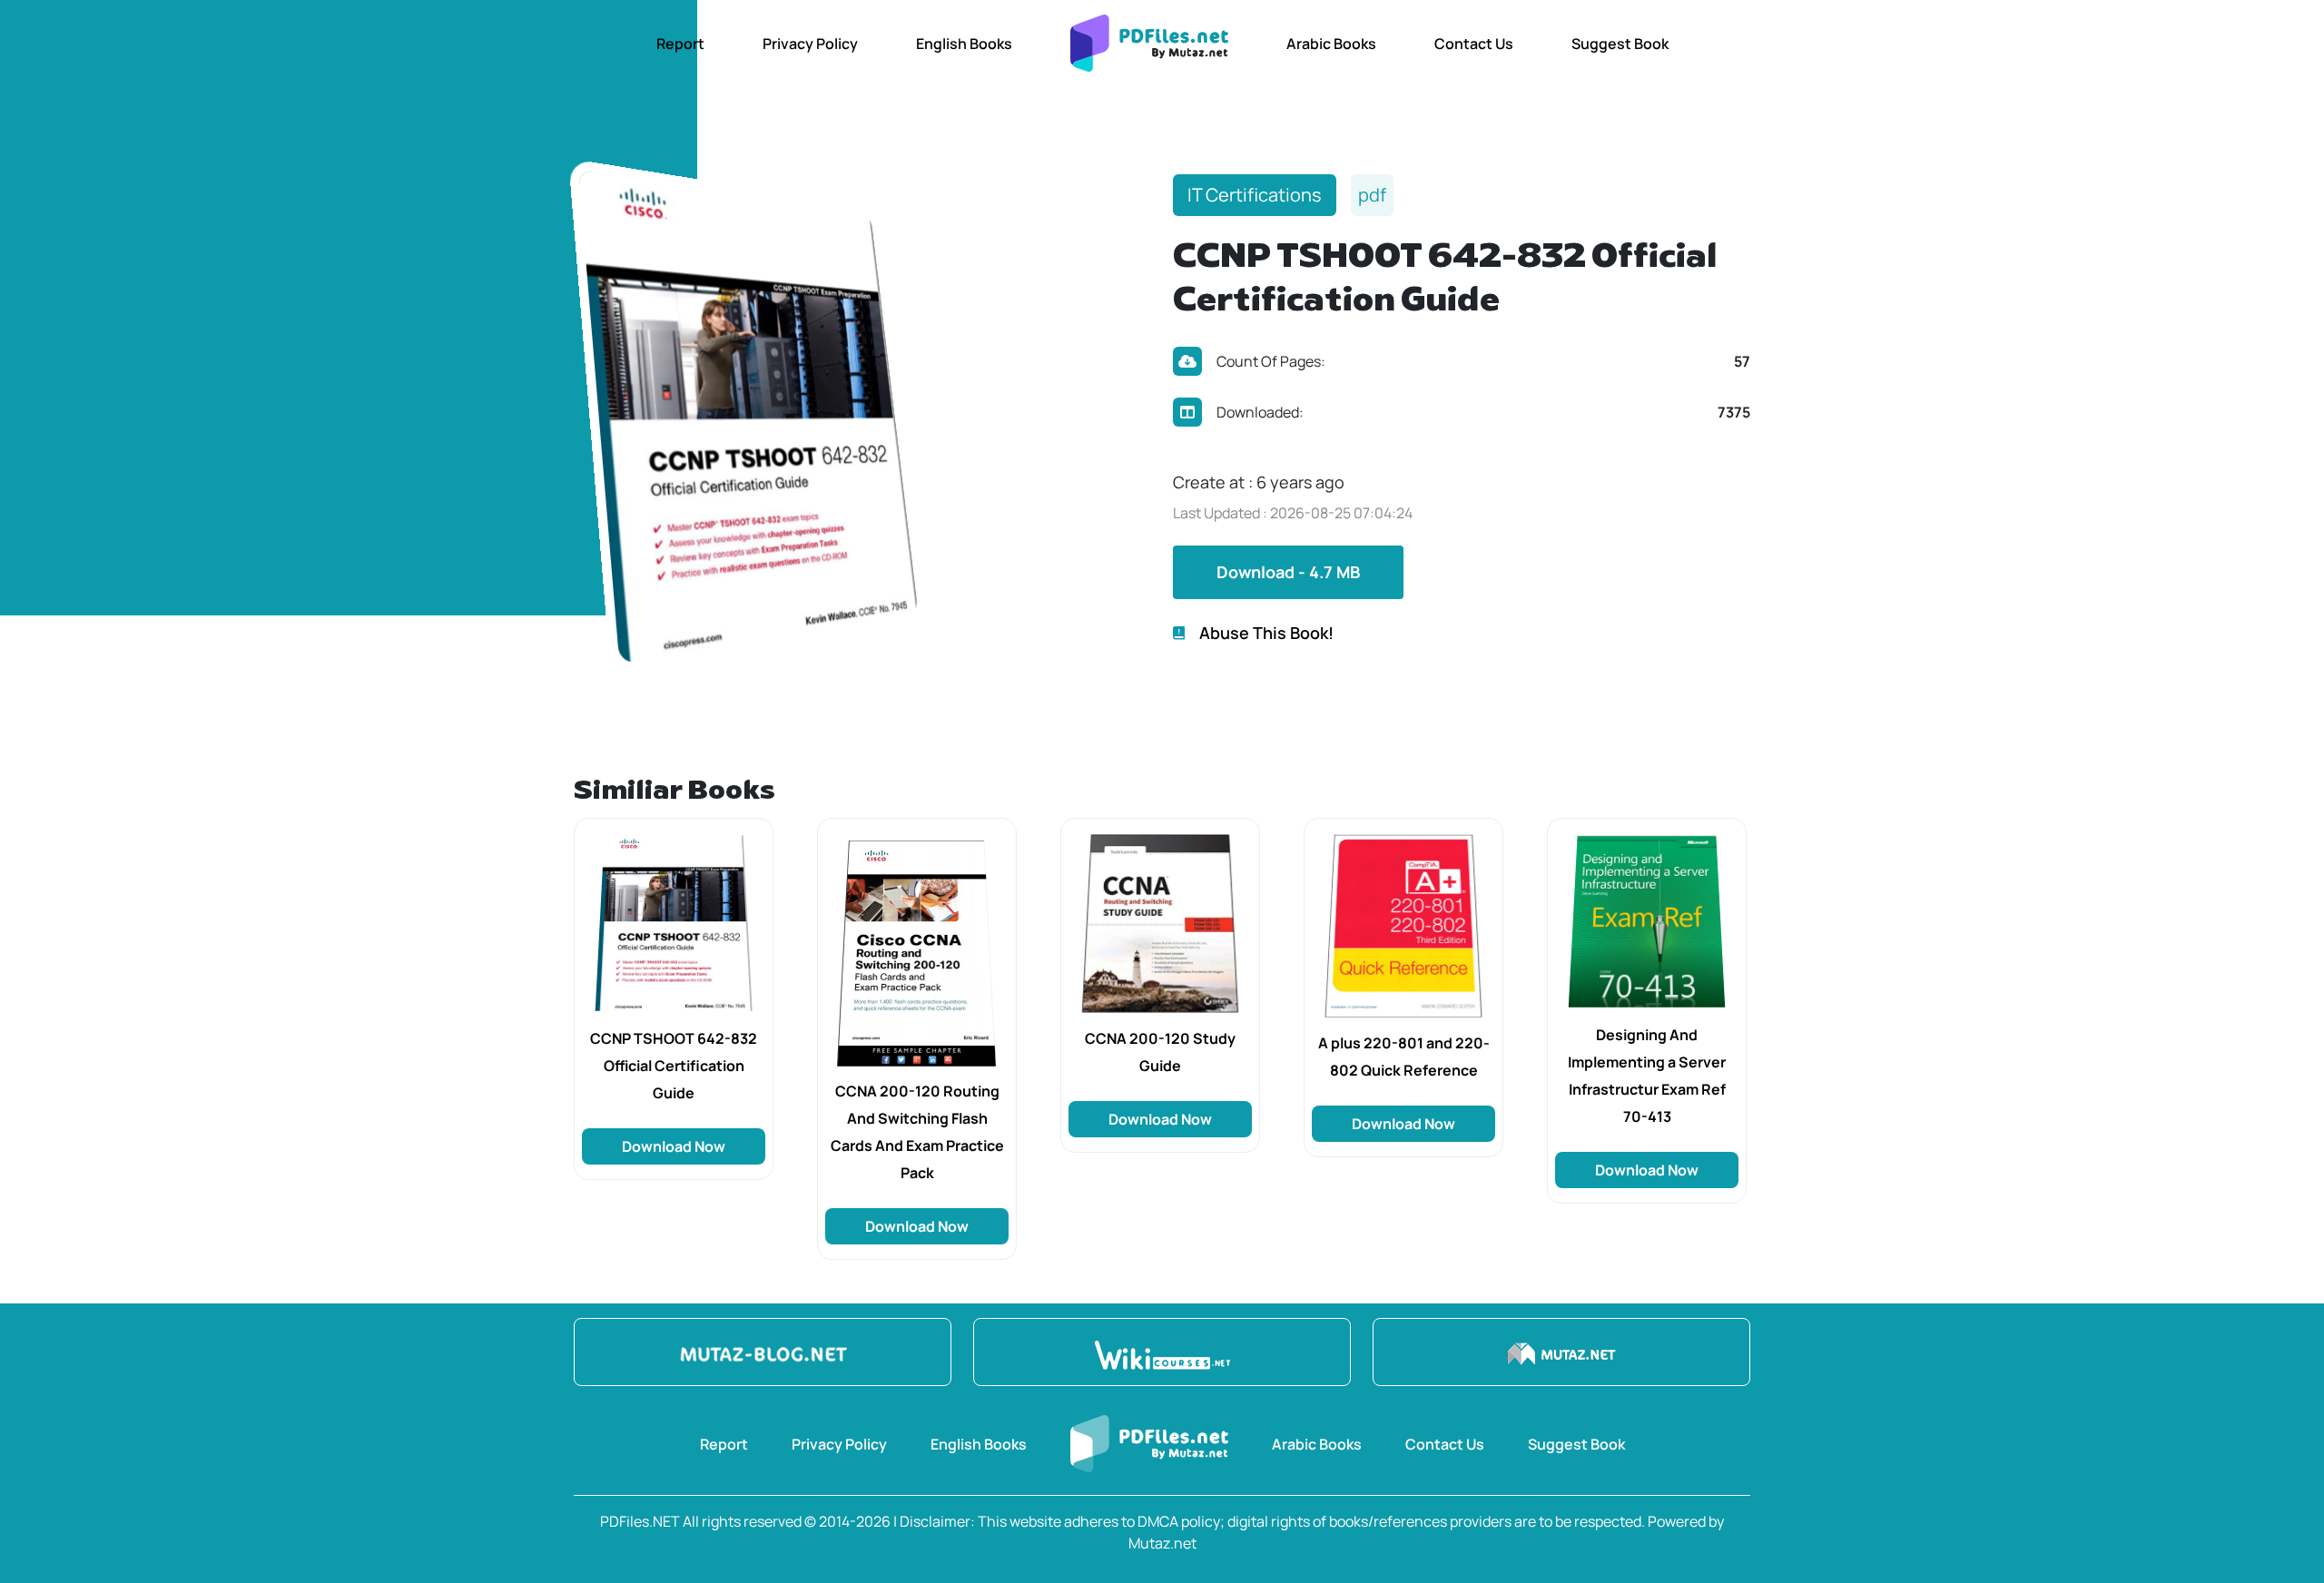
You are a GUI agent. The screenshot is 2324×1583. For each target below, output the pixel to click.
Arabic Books (1331, 44)
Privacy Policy (810, 44)
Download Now (674, 1146)
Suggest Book (1620, 44)
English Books (964, 44)
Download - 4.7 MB (1288, 572)
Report (680, 44)
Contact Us (1474, 44)
